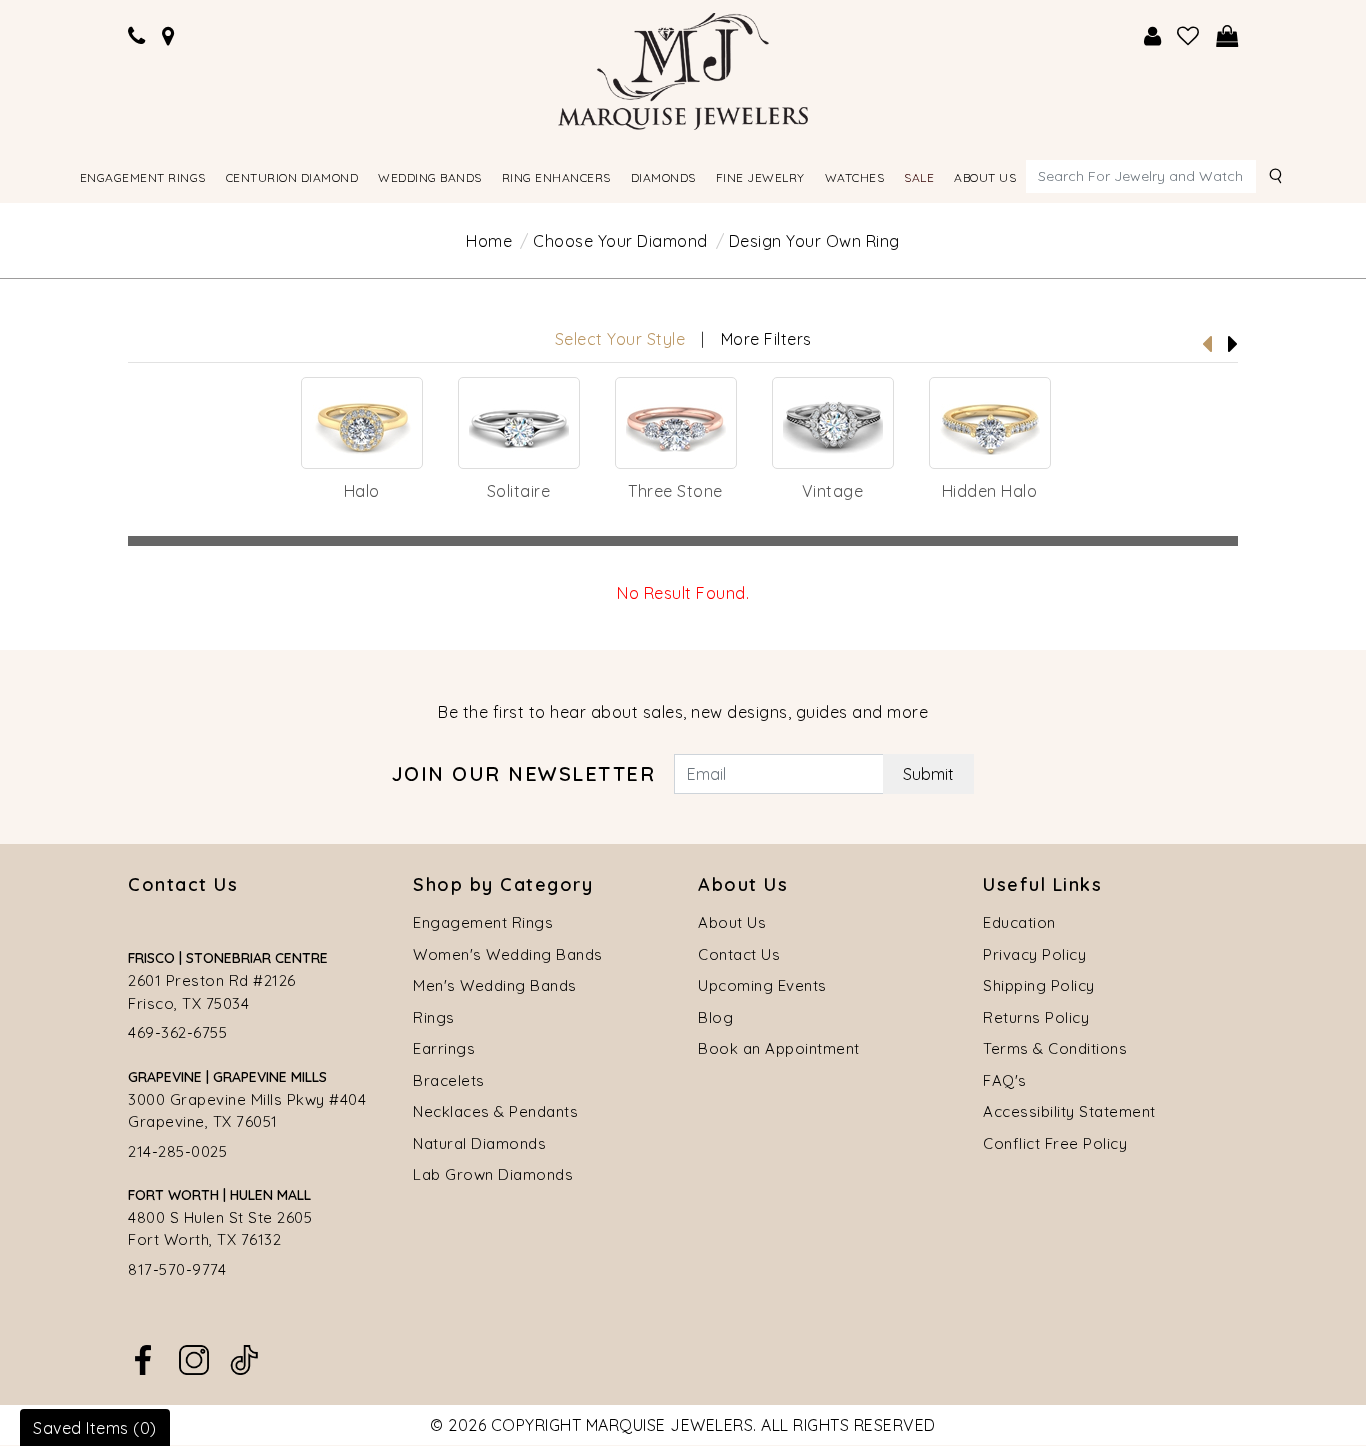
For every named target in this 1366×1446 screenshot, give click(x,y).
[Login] (1153, 36)
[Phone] (137, 36)
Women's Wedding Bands (508, 954)
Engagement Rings (483, 922)
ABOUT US (985, 177)
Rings (434, 1017)
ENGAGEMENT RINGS (143, 177)
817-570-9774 (177, 1269)
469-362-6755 (177, 1032)
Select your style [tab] (620, 339)
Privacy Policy (1034, 954)
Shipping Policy (1039, 985)
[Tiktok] (244, 1358)
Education (1019, 922)
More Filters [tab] (766, 339)
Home (489, 241)
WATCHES (855, 177)
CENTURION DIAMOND (292, 177)
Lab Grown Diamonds (493, 1174)
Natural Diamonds (479, 1143)
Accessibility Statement (1069, 1111)
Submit (928, 774)
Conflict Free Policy (1055, 1143)
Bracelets (449, 1080)
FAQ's (1005, 1080)
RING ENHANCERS (556, 177)
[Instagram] (194, 1358)
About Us (732, 922)
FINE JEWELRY (760, 177)
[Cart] (1227, 36)
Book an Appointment (779, 1048)
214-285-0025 (177, 1151)
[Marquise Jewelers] (683, 69)
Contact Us (739, 954)
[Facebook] (143, 1358)
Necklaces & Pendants (495, 1111)
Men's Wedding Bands (495, 985)
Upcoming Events (762, 985)
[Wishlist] (1188, 36)
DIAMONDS (663, 177)
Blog (715, 1017)
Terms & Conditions (1055, 1048)
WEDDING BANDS (430, 177)
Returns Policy (1036, 1017)
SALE (919, 177)
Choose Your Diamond (620, 241)
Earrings (444, 1048)
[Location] (169, 36)
